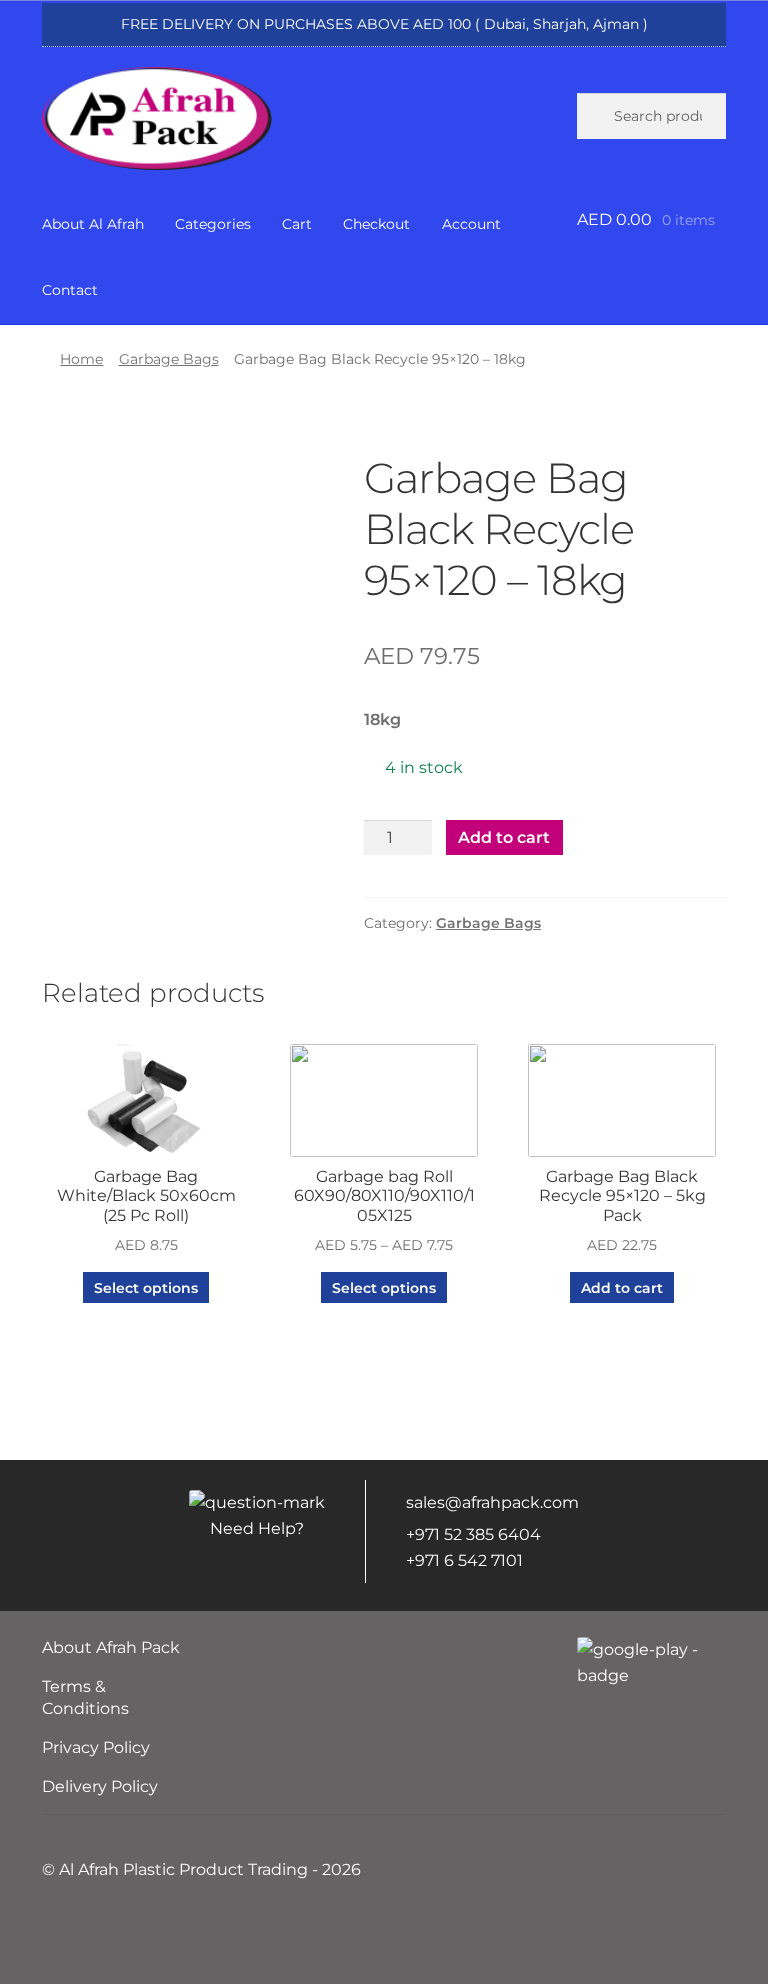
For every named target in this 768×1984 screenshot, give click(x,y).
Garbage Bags (169, 359)
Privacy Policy (96, 1747)
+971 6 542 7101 (464, 1560)
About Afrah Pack (111, 1647)
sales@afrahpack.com (492, 1502)
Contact (70, 290)
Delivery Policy (100, 1786)
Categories (213, 224)
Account (471, 224)
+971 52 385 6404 (473, 1534)
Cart (297, 224)
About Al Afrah (93, 224)
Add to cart (504, 837)
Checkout (376, 224)
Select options (146, 1288)
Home (81, 359)
